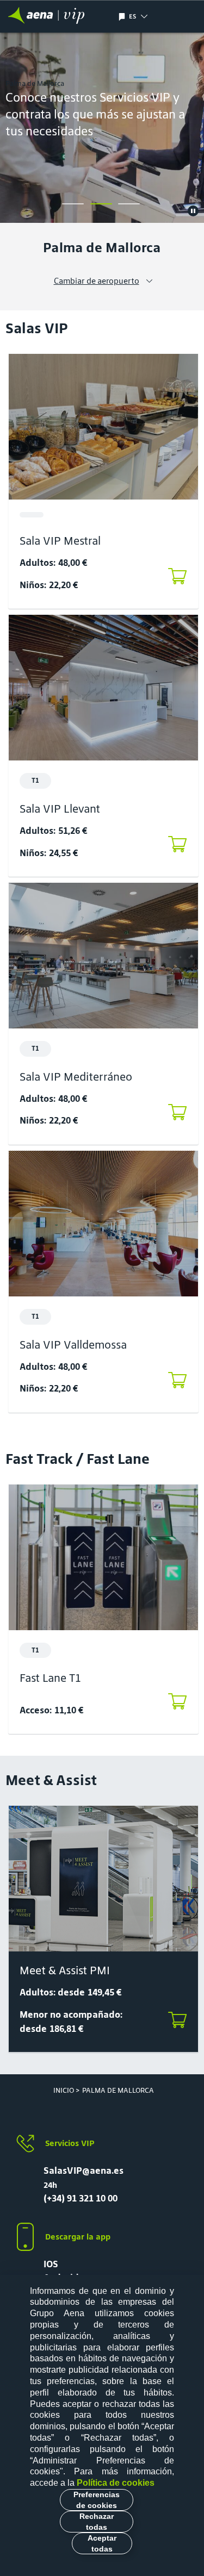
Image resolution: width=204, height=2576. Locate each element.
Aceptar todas (102, 2543)
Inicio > (66, 2090)
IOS (51, 2264)
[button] (155, 16)
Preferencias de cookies (97, 2500)
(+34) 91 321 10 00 (81, 2198)
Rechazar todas (97, 2522)
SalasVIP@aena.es (84, 2170)
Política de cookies (116, 2483)
